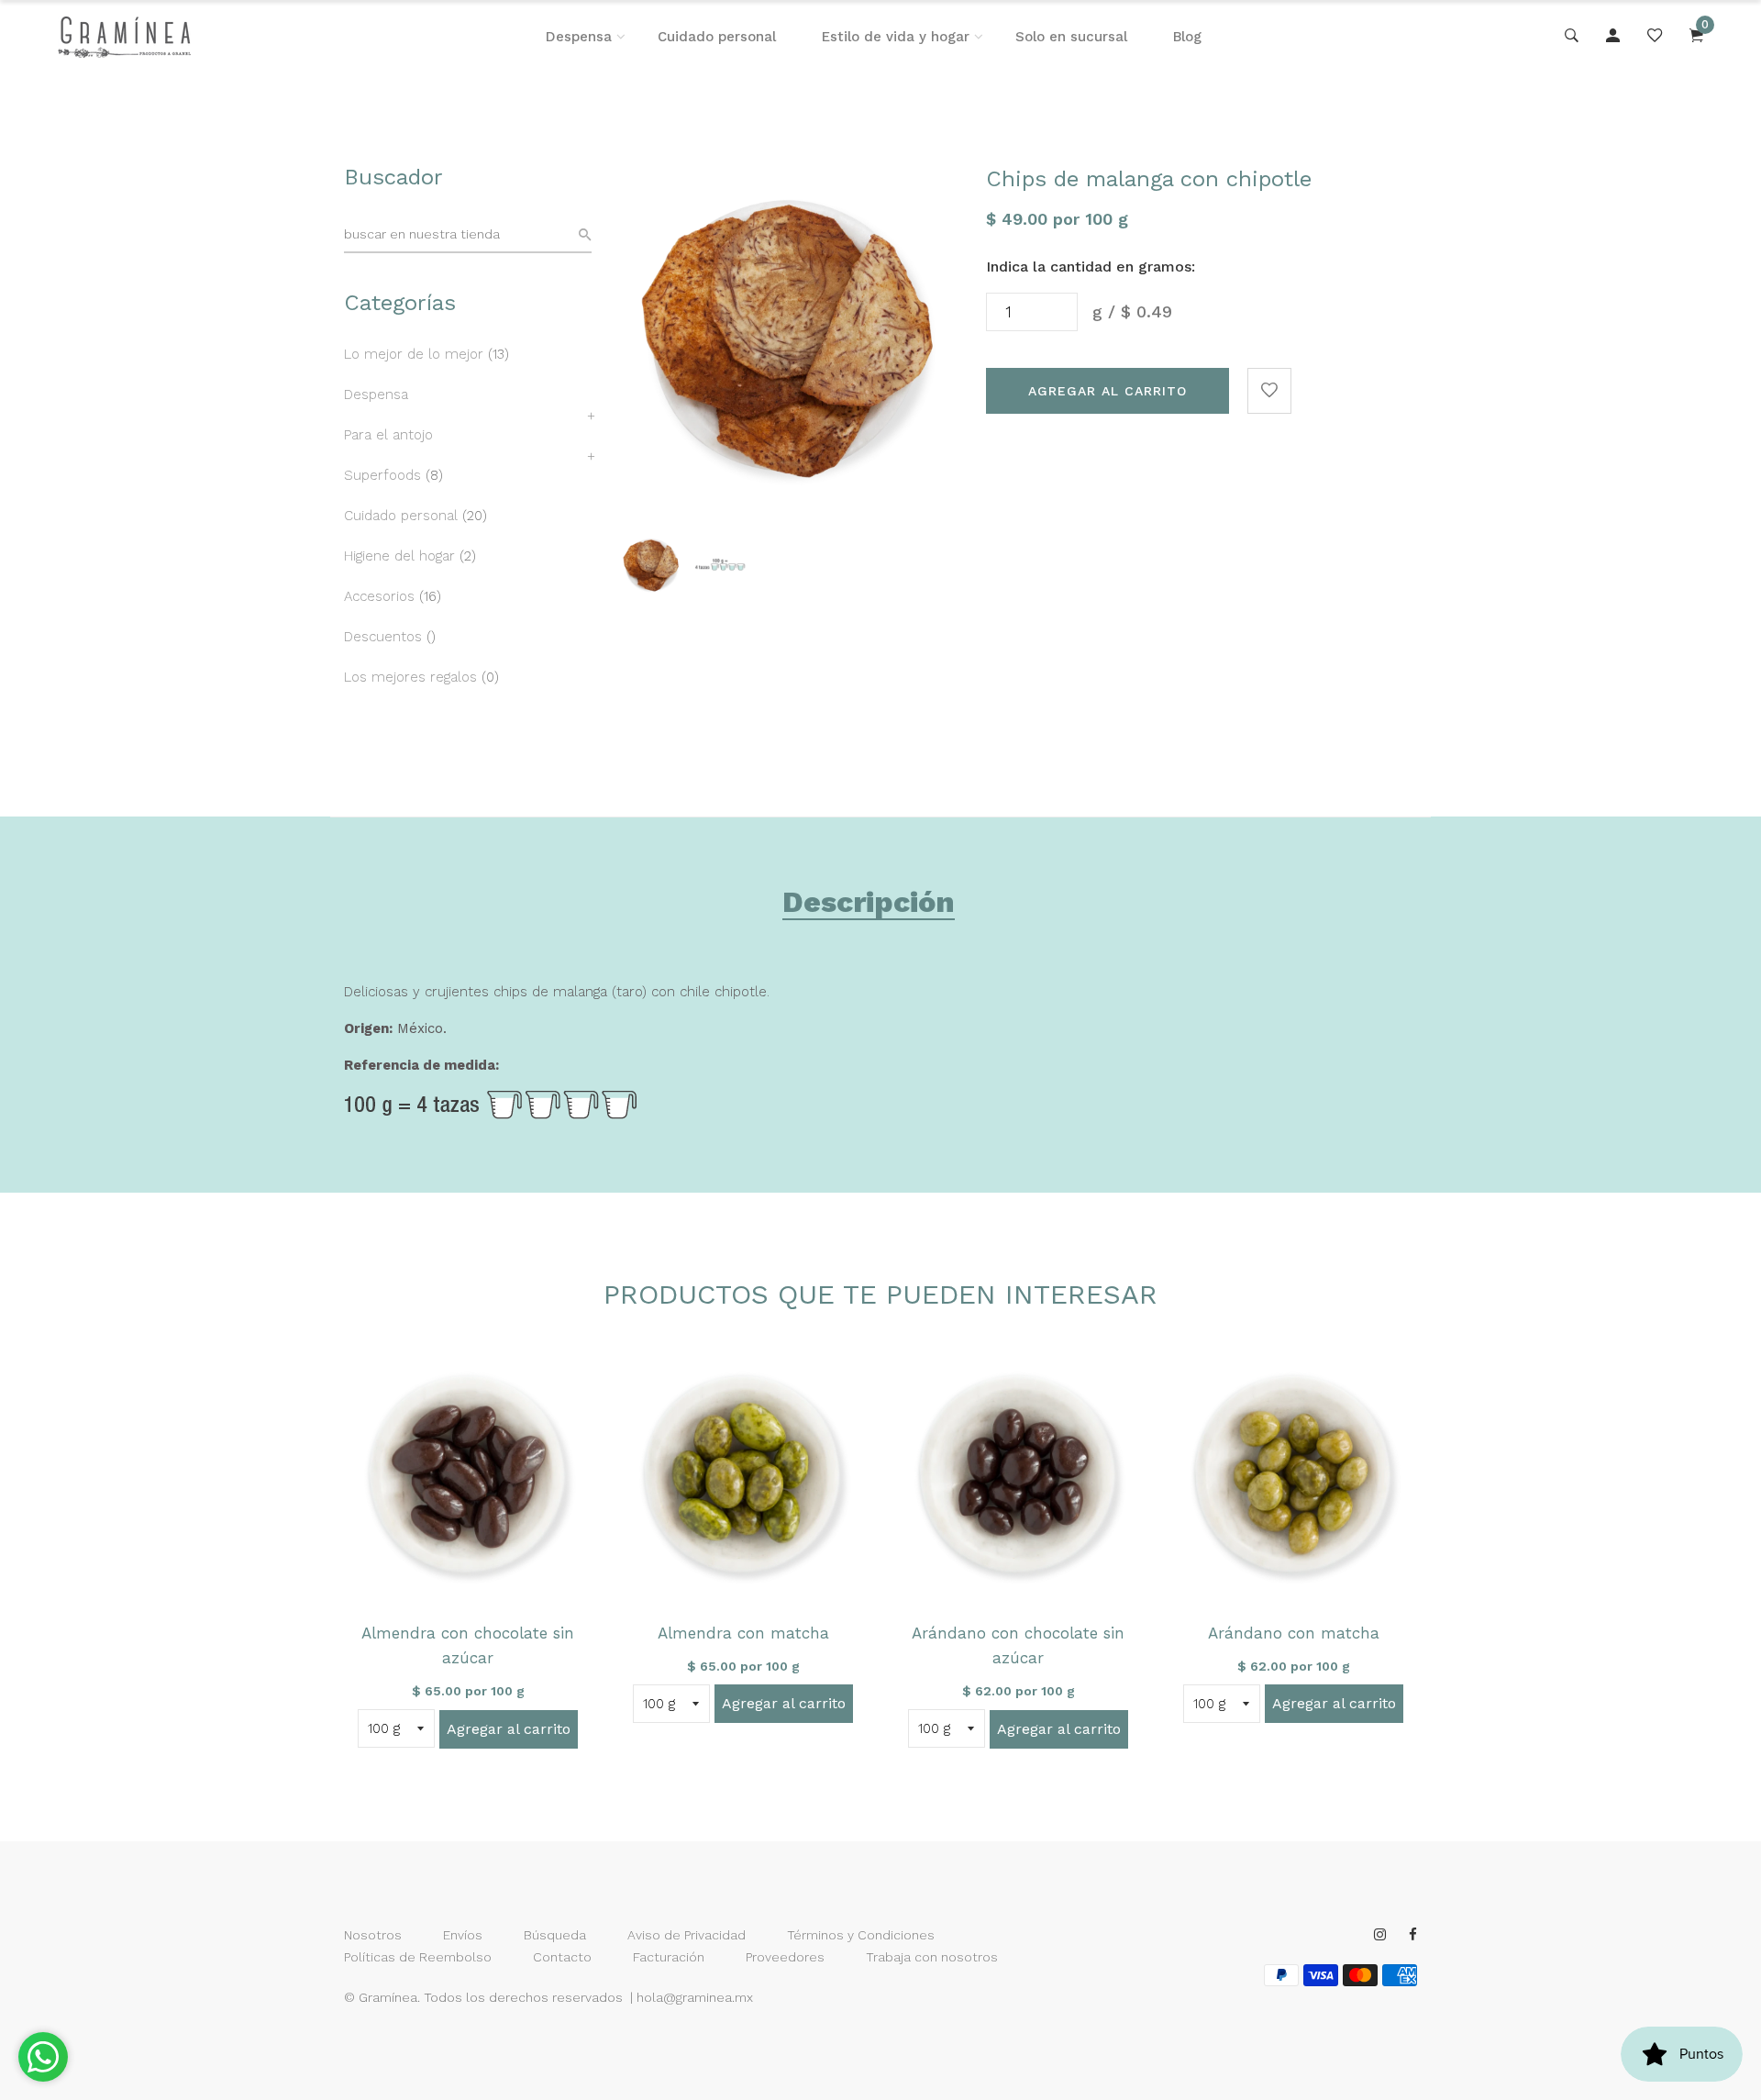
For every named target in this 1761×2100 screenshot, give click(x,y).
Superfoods (382, 475)
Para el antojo (388, 435)
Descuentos (383, 637)
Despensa (579, 37)
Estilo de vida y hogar (896, 37)
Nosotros (373, 1935)
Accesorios (379, 596)
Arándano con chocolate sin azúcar (1018, 1645)
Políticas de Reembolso (418, 1957)
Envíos (463, 1935)
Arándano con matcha (1294, 1633)
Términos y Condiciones (861, 1935)
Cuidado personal (717, 37)
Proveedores (785, 1957)
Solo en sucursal (1071, 37)
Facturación (669, 1957)
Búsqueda (555, 1935)
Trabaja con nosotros (932, 1957)
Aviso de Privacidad (687, 1935)
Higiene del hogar (399, 556)
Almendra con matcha (743, 1633)
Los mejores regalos (410, 677)
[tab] (869, 906)
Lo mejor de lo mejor (414, 354)
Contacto (562, 1957)
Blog (1187, 37)
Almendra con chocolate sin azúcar (468, 1645)
